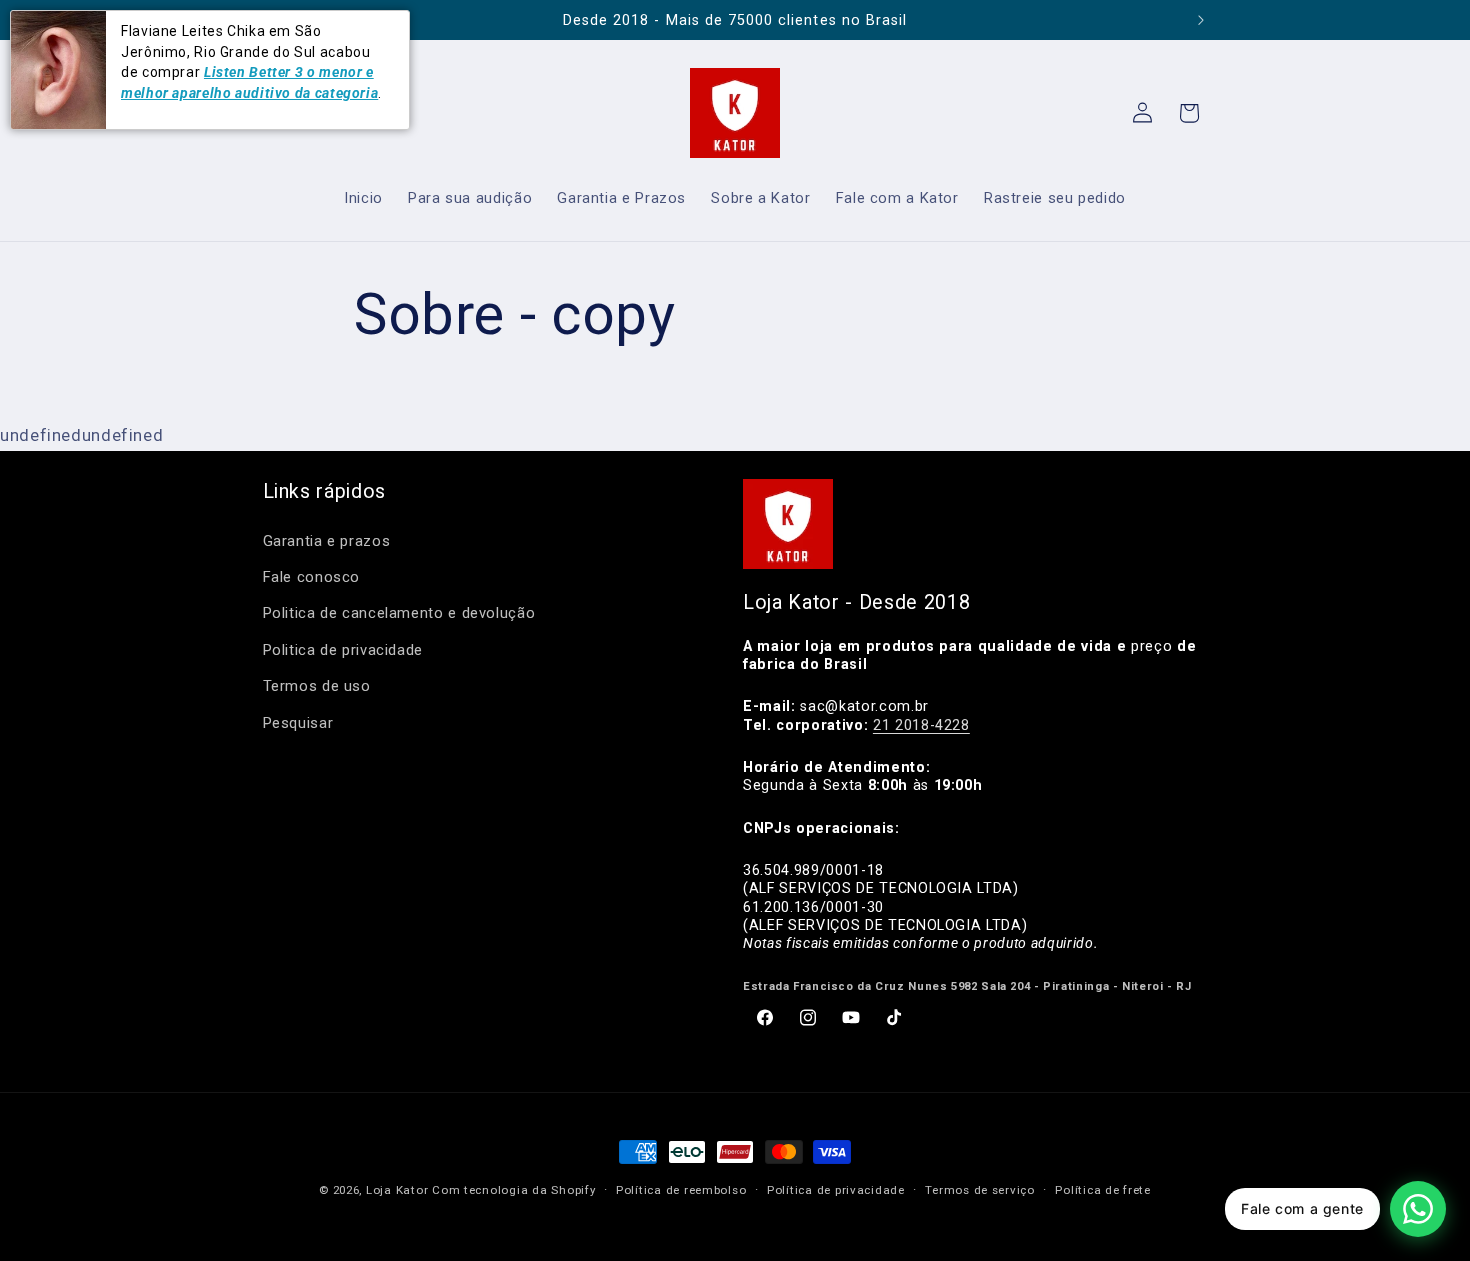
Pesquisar (298, 723)
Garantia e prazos (327, 541)
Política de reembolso (681, 1190)
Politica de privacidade (343, 650)
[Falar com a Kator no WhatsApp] (1418, 1209)
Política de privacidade (836, 1190)
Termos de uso (317, 686)
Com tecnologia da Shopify (513, 1190)
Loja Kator (397, 1190)
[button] (1189, 113)
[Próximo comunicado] (1201, 20)
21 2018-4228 (921, 725)
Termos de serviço (980, 1190)
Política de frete (1103, 1190)
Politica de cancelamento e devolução (399, 613)
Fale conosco (312, 577)
